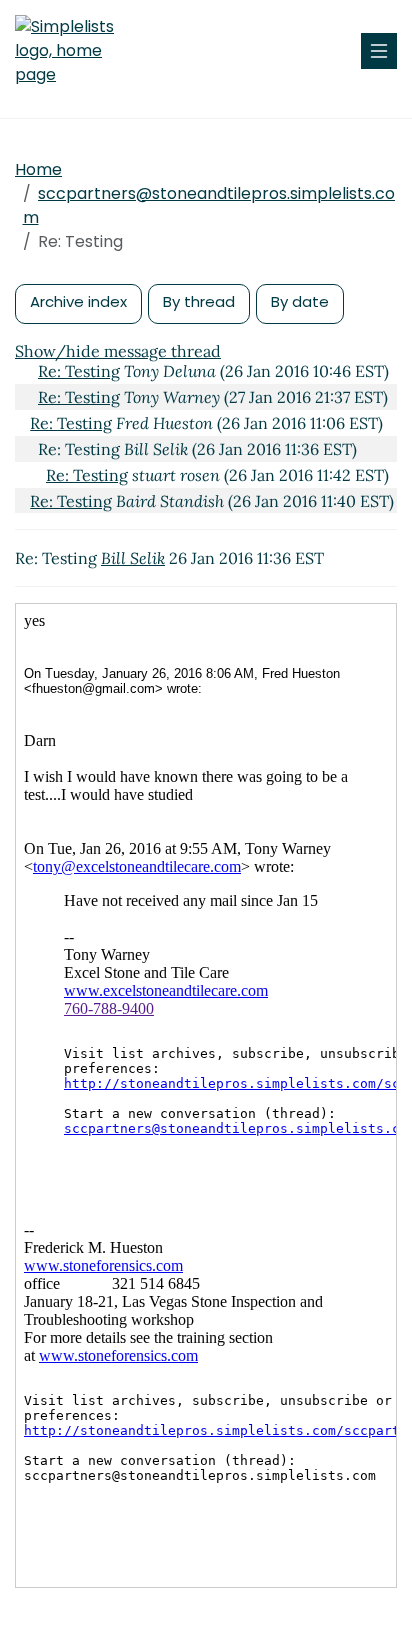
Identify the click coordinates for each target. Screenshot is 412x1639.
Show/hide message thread (118, 351)
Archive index (78, 301)
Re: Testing (79, 371)
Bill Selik (133, 558)
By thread (199, 301)
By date (300, 301)
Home (38, 169)
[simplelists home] (75, 51)
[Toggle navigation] (379, 51)
